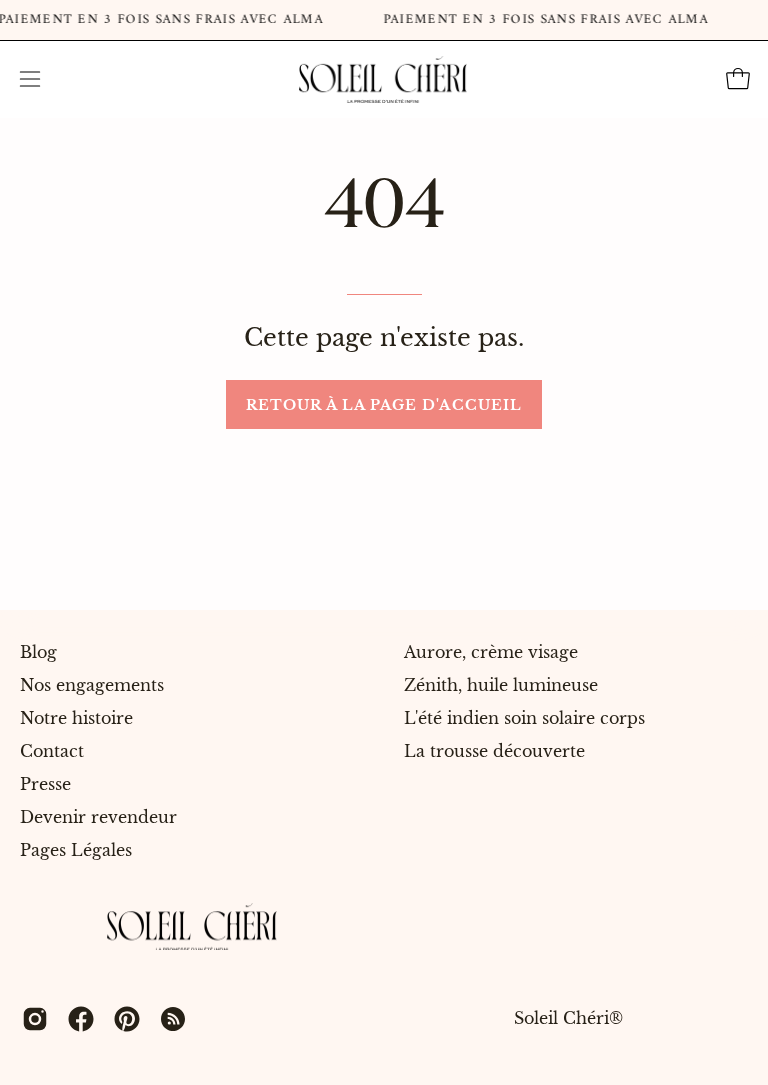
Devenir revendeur (98, 817)
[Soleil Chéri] (384, 79)
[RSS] (173, 1019)
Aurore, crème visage (491, 652)
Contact (52, 751)
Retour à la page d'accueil (384, 405)
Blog (38, 652)
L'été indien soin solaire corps (524, 718)
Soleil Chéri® (568, 1019)
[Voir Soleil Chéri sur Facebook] (81, 1019)
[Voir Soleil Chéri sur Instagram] (35, 1019)
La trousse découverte (494, 751)
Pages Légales (76, 850)
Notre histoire (76, 718)
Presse (45, 784)
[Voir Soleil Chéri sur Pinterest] (127, 1019)
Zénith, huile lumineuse (501, 685)
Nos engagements (92, 685)
